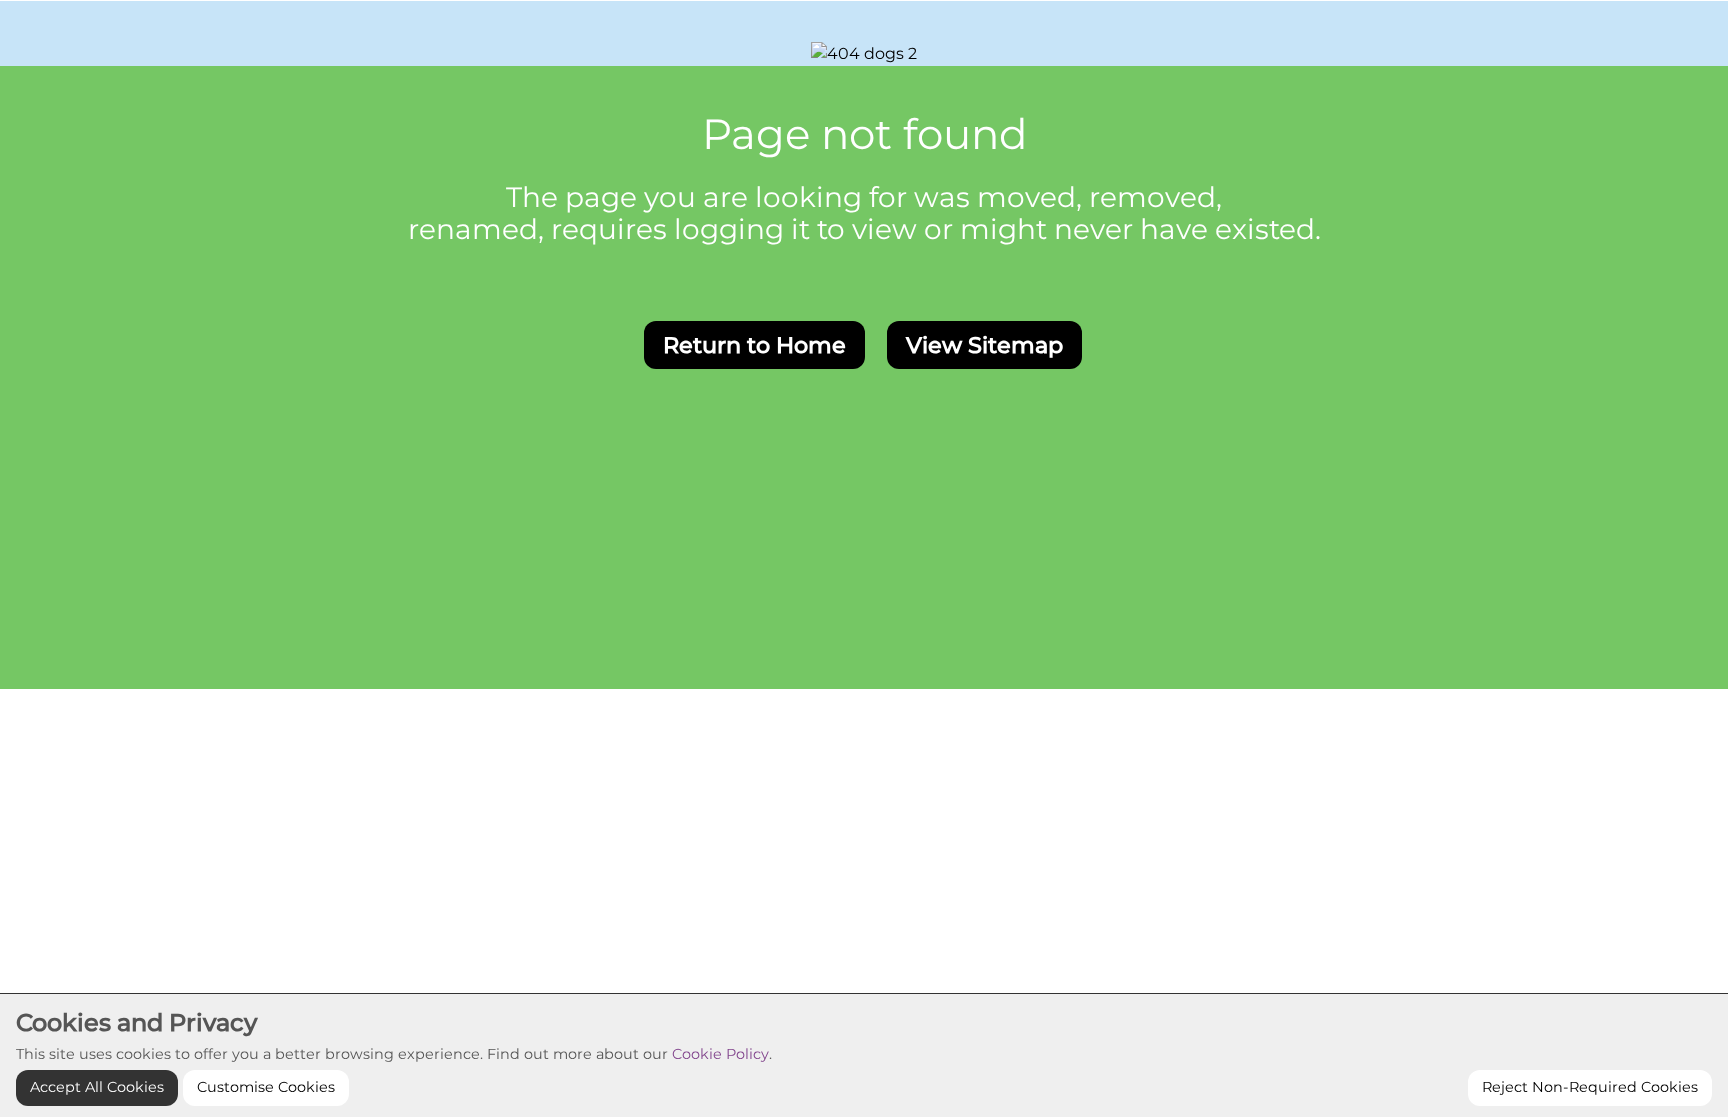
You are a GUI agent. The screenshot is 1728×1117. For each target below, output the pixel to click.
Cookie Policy (720, 1054)
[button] (754, 345)
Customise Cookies (266, 1087)
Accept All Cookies (97, 1087)
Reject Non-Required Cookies (1590, 1087)
